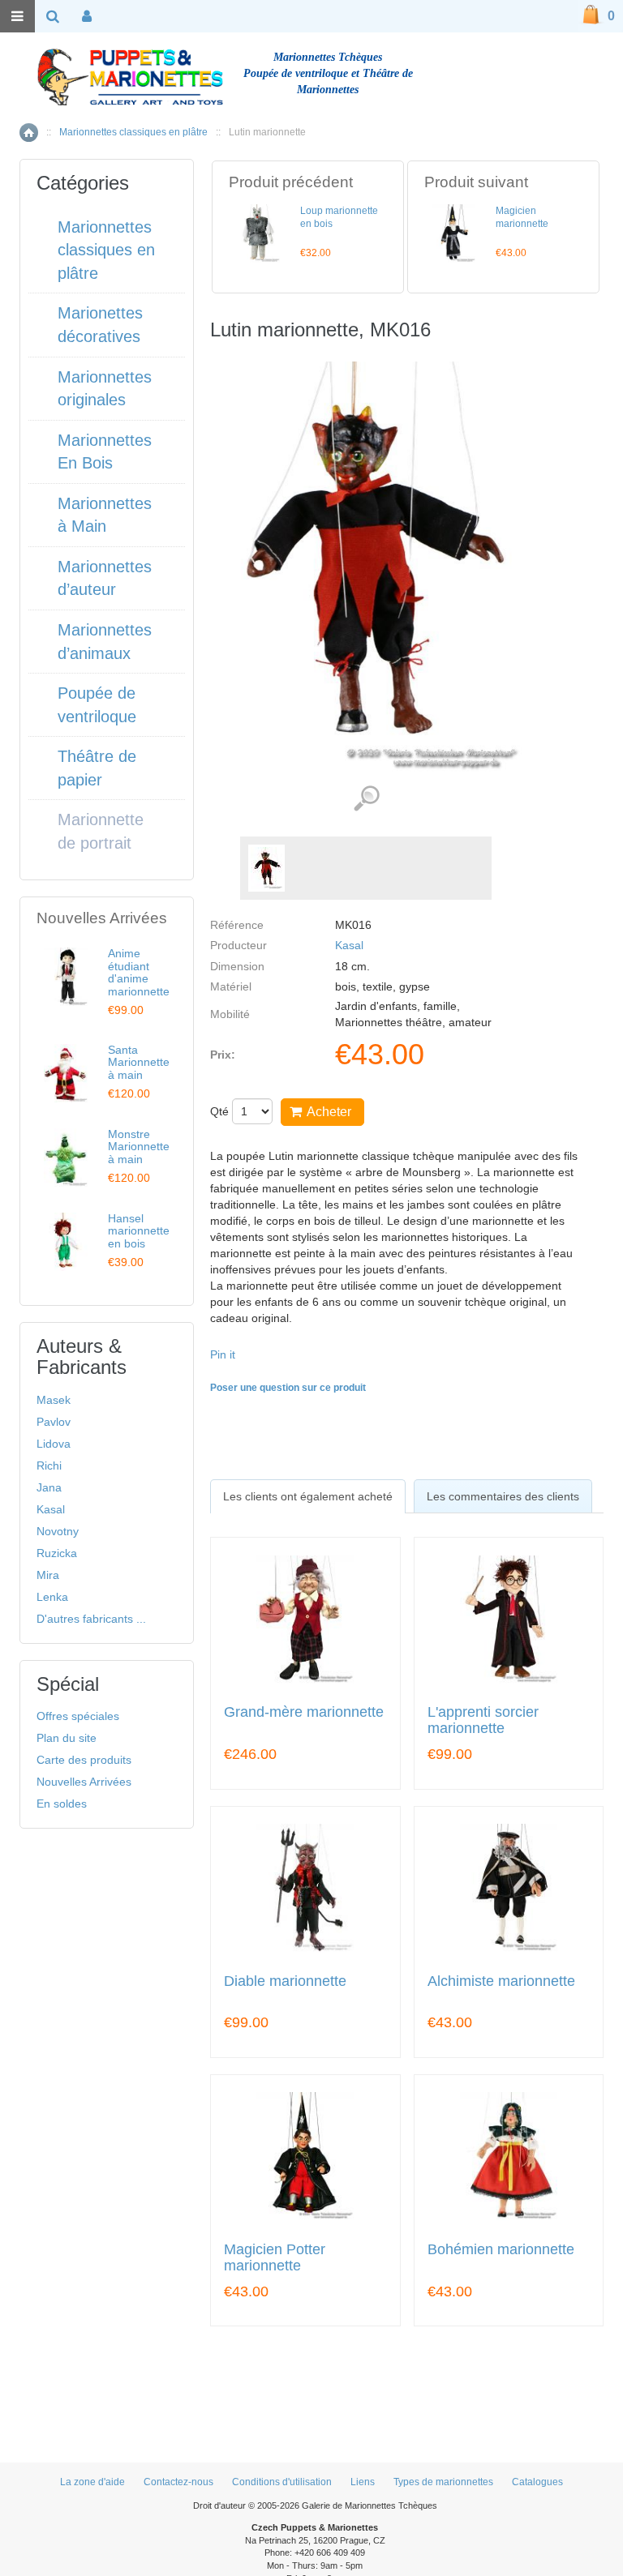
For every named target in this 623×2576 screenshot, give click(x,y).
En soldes (62, 1804)
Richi (49, 1466)
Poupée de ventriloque (97, 705)
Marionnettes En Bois (105, 452)
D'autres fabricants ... (91, 1619)
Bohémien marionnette (501, 2250)
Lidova (54, 1444)
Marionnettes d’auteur (105, 578)
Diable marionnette (285, 1981)
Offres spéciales (78, 1716)
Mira (48, 1575)
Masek (54, 1400)
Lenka (52, 1597)
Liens (363, 2482)
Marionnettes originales (105, 389)
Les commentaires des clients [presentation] (503, 1496)
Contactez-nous (178, 2482)
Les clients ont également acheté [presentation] (308, 1496)
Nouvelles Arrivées (84, 1782)
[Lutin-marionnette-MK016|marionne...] (266, 868)
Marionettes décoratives (100, 325)
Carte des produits (84, 1760)
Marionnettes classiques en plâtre (133, 132)
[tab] (308, 1496)
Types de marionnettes (443, 2482)
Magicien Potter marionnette (275, 2258)
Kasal (349, 945)
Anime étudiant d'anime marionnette (139, 972)
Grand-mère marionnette (304, 1712)
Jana (49, 1487)
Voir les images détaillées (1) (366, 799)
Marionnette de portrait (101, 831)
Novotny (58, 1531)
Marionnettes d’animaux (105, 642)
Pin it (223, 1354)
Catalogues (537, 2482)
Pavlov (54, 1422)
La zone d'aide (92, 2482)
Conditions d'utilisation (282, 2482)
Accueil (29, 133)
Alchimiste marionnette (501, 1981)
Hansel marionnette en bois (139, 1231)
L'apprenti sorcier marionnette (483, 1720)
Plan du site (67, 1738)
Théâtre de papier (97, 768)
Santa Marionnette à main (139, 1062)
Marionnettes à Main (105, 515)
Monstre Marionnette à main (139, 1147)
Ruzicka (57, 1553)
